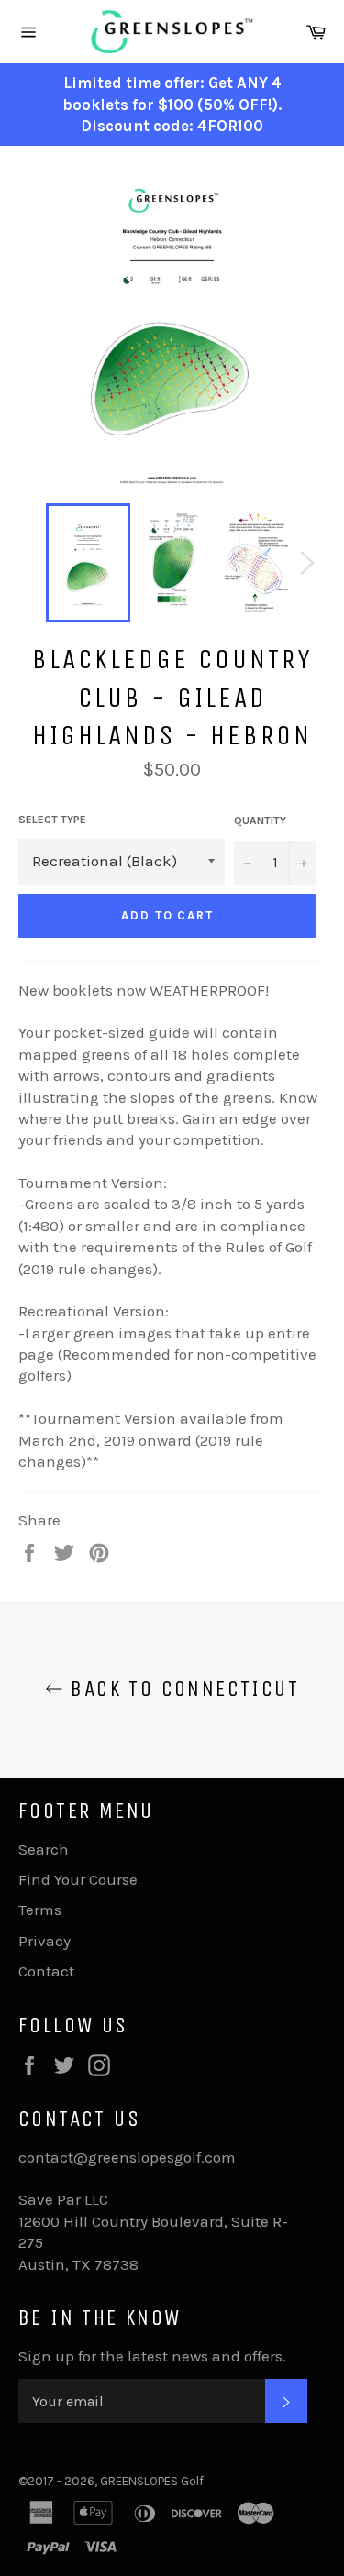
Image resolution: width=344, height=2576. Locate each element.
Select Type (52, 820)
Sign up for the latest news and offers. (152, 2356)
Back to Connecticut (181, 1689)
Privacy (44, 1941)
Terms (40, 1910)
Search (44, 1849)
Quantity (260, 820)
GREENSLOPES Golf (152, 2481)
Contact (46, 1971)
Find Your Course (78, 1879)
